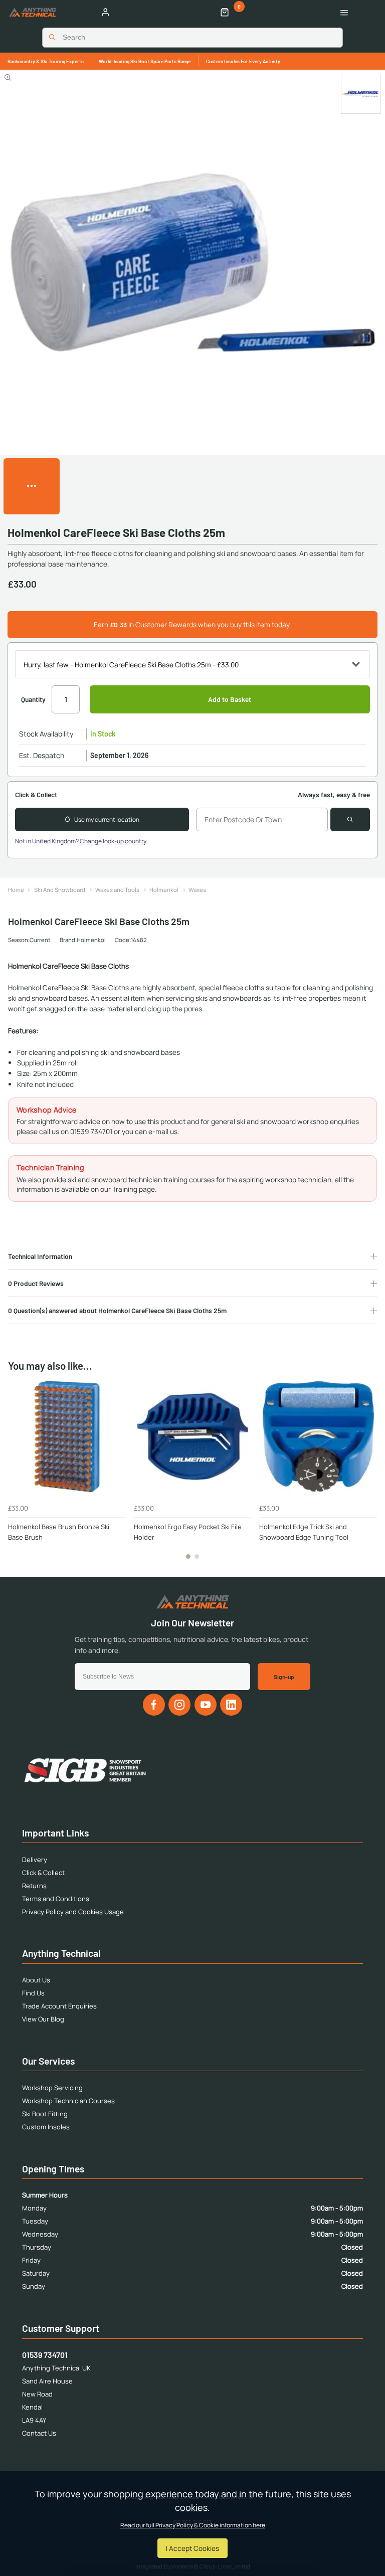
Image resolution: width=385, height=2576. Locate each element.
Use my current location (107, 819)
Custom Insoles (46, 2127)
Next (368, 1474)
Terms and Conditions (56, 1899)
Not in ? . (81, 841)
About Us (36, 1980)
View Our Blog (43, 2019)
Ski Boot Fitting (45, 2114)
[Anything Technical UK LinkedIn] (231, 1705)
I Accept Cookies (192, 2548)
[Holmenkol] (361, 94)
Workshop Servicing (52, 2088)
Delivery (35, 1860)
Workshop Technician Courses (68, 2101)
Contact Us (39, 2433)
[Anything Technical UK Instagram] (179, 1705)
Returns (34, 1886)
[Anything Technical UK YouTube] (206, 1705)
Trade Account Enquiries (59, 2006)
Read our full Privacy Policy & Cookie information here (193, 2525)
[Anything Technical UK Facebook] (154, 1705)
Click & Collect (43, 1873)
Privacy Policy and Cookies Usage (73, 1912)
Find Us (33, 1993)
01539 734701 (45, 2355)
